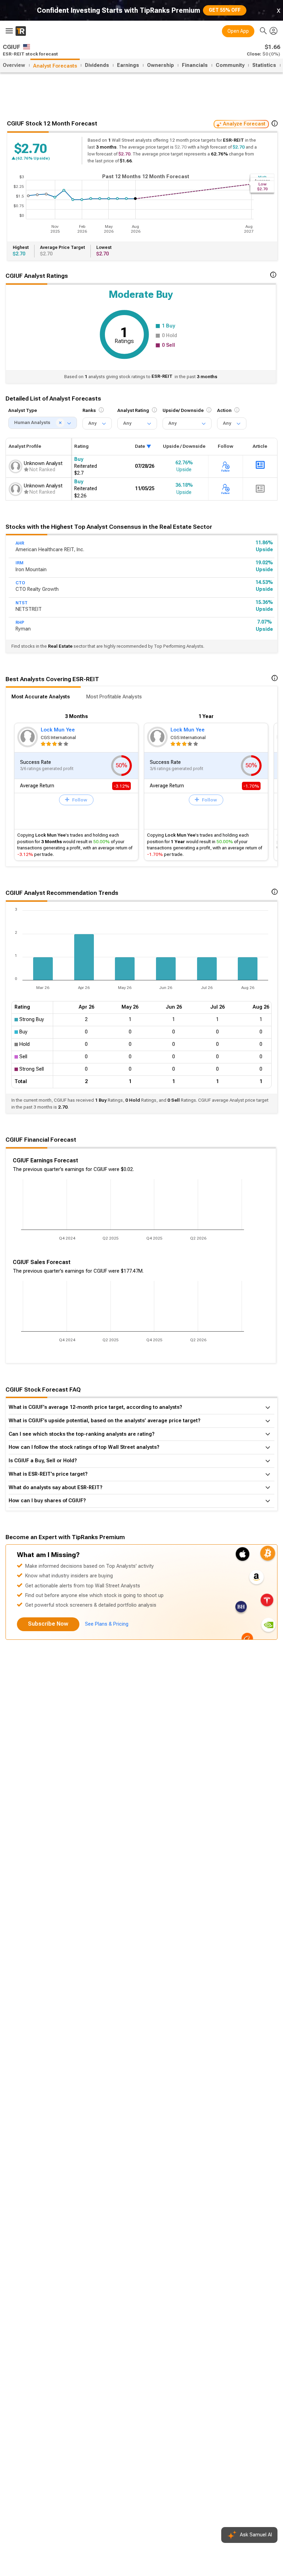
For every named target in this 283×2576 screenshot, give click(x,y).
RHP (20, 623)
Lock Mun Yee (58, 730)
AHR (20, 543)
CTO (20, 583)
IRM (19, 563)
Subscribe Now (48, 1624)
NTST (22, 603)
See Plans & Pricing (107, 1624)
